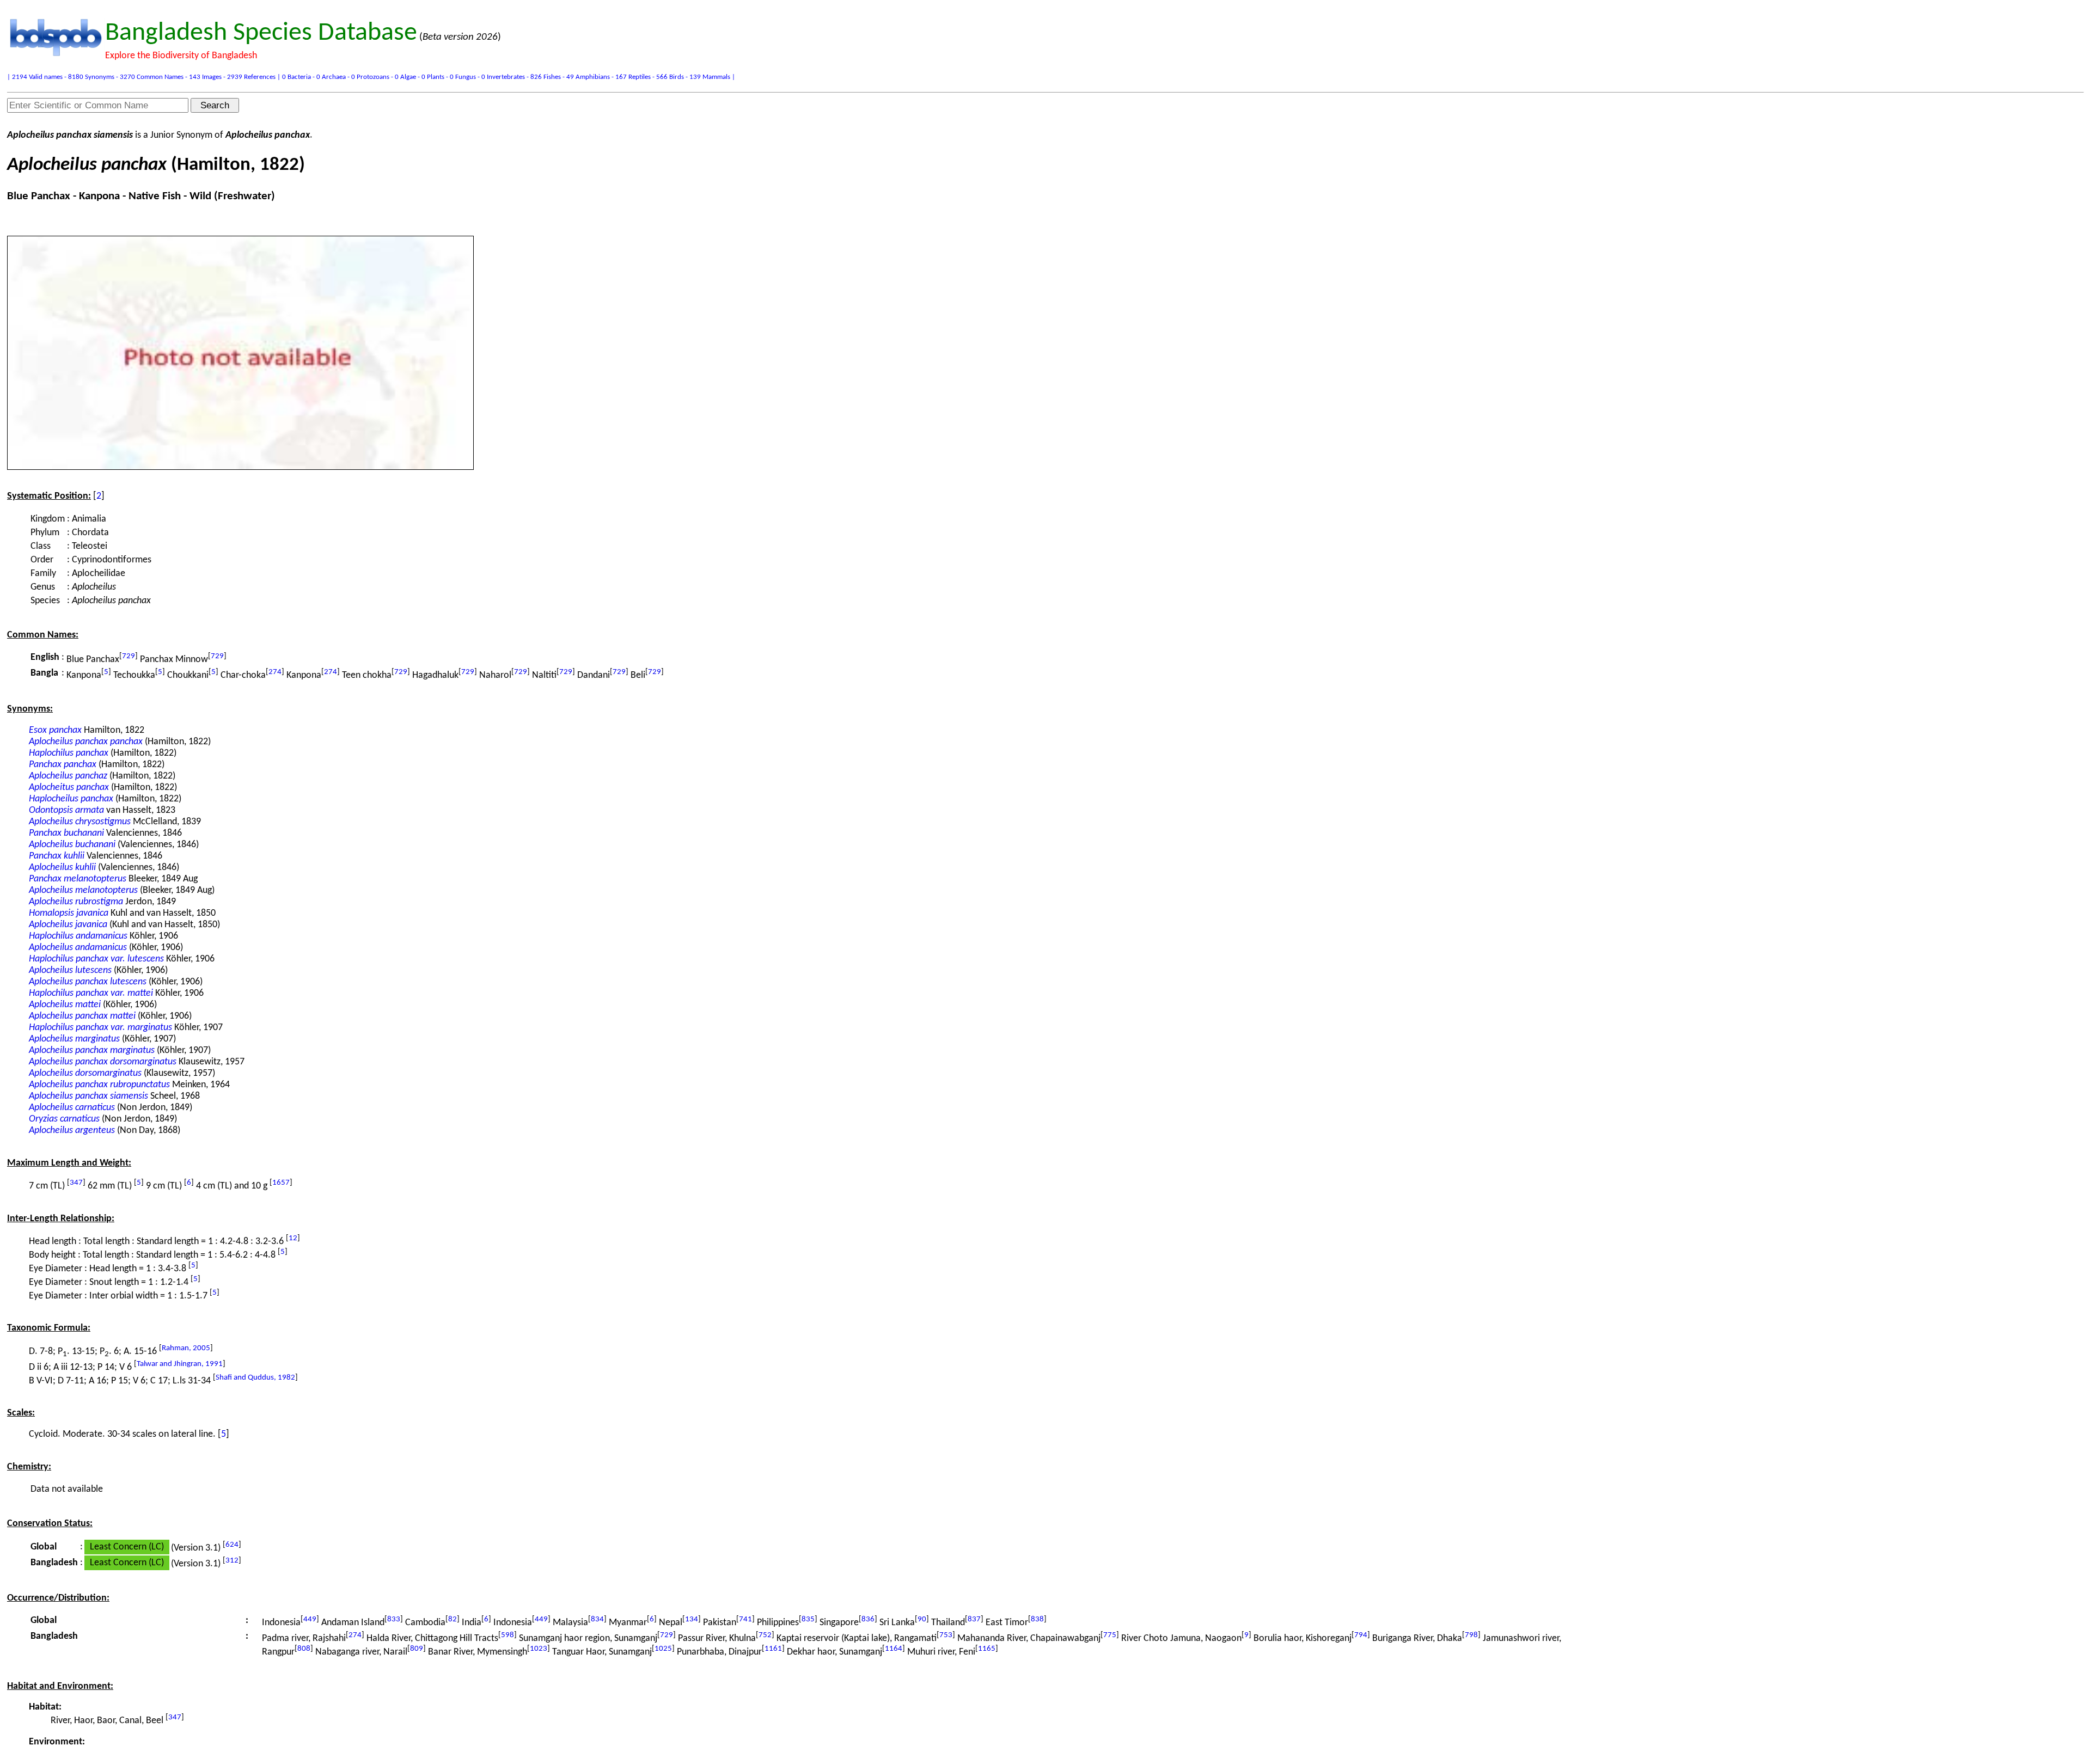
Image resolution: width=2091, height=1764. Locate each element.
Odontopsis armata (66, 810)
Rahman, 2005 (186, 1348)
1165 (987, 1649)
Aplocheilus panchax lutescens (88, 982)
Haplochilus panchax (69, 753)
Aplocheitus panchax (69, 788)
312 (232, 1561)
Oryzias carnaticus (64, 1119)
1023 (539, 1649)
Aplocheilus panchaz (68, 776)
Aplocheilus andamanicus (78, 948)
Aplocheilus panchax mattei (82, 1016)
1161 (773, 1649)
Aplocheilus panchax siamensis (88, 1096)
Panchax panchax (63, 765)
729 (129, 656)
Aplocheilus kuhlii (62, 868)
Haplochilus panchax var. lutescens (96, 959)
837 (974, 1619)
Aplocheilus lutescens (70, 970)
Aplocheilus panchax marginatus (92, 1051)
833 (394, 1619)
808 (304, 1649)
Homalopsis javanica (69, 913)
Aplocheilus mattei (65, 1005)
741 (745, 1619)
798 (1471, 1635)
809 (417, 1649)
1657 (281, 1183)
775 (1110, 1635)
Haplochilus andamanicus (78, 936)
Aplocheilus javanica (68, 925)
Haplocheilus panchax (71, 799)
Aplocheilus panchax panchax (86, 742)
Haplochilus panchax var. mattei (91, 993)
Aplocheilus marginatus (74, 1039)
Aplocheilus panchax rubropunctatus (99, 1085)
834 (597, 1619)
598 (508, 1635)
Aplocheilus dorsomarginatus (85, 1073)
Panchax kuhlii (57, 856)
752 (765, 1635)
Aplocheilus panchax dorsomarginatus (103, 1062)
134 (692, 1619)
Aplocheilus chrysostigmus (80, 822)
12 (293, 1238)
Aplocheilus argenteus (72, 1131)
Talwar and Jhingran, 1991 (180, 1364)
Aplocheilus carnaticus (72, 1108)
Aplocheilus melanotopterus (83, 890)
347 (76, 1183)
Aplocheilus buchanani (72, 845)
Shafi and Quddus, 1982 (255, 1378)
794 (1361, 1635)
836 (868, 1619)
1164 (894, 1649)
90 (922, 1619)
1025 (663, 1649)
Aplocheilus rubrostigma (76, 902)
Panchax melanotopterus (78, 879)
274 (275, 672)
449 (310, 1619)
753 (946, 1635)
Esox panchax (55, 730)
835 (808, 1619)
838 (1037, 1619)
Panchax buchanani (66, 833)
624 (232, 1545)
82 (453, 1619)
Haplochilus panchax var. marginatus (100, 1028)
